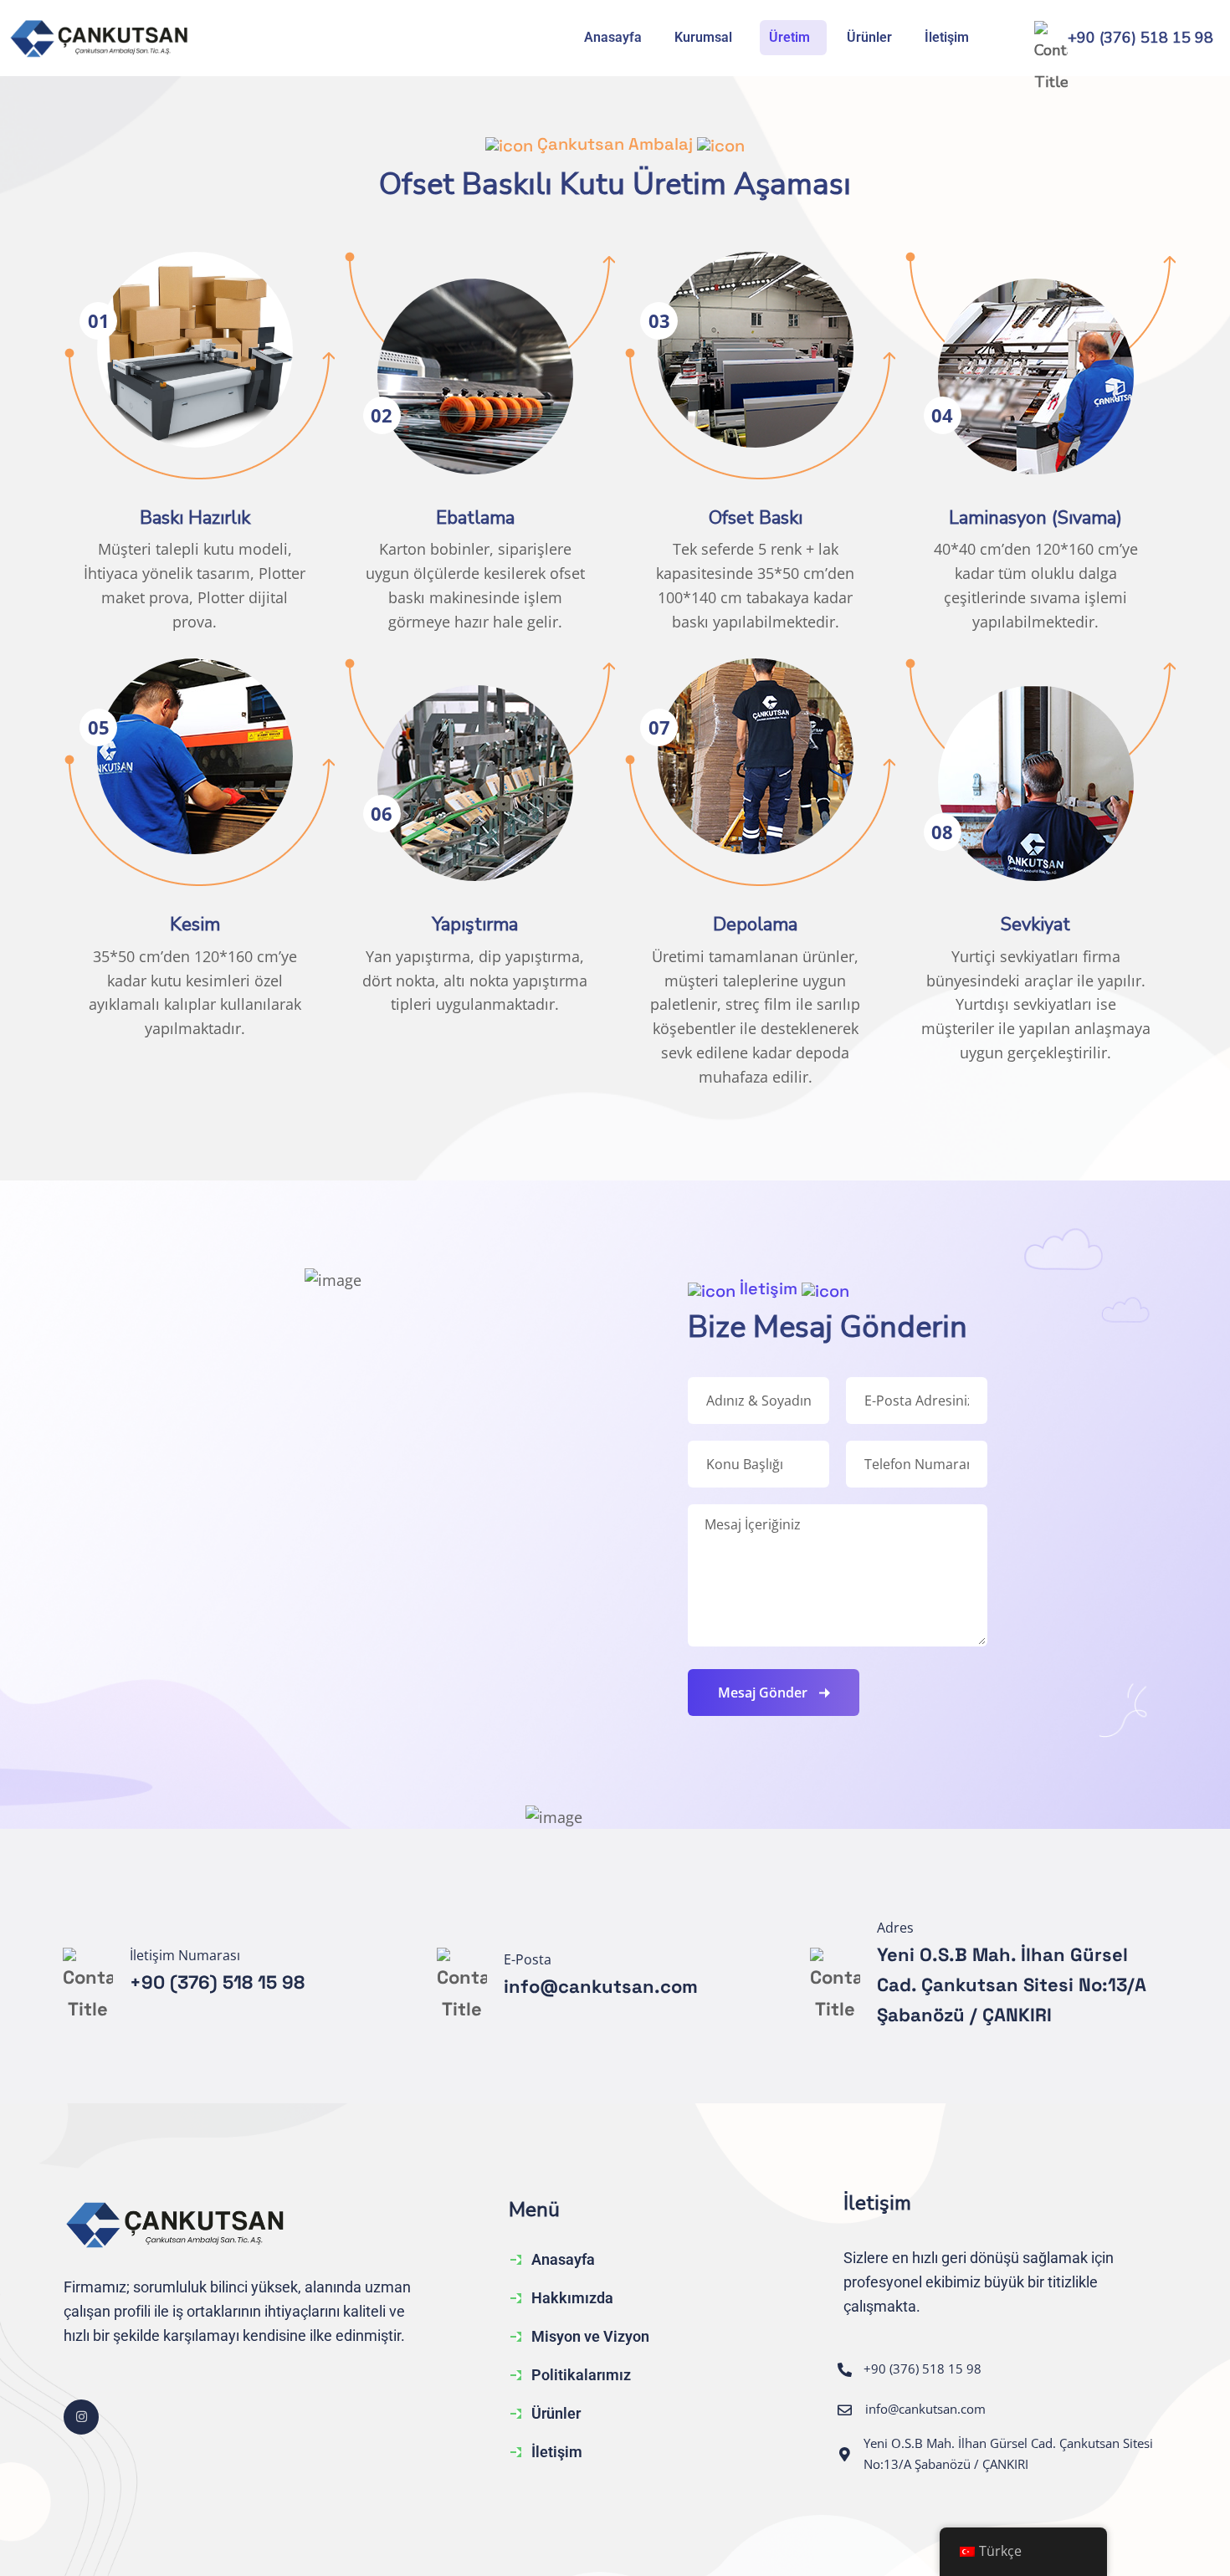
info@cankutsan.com (601, 1986)
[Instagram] (81, 2417)
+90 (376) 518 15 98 (1140, 38)
